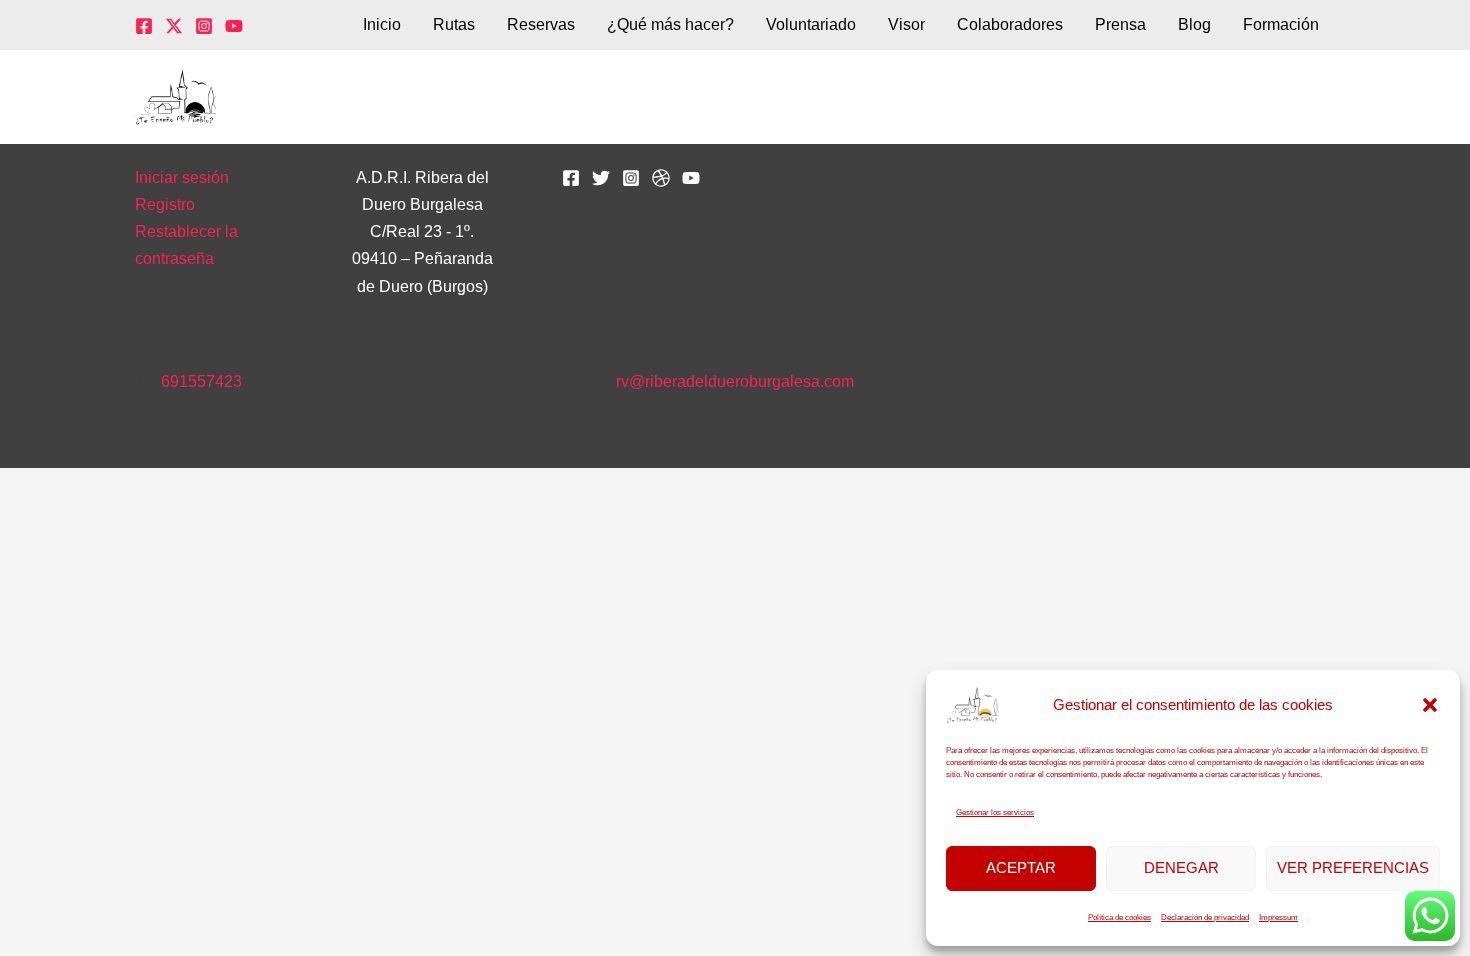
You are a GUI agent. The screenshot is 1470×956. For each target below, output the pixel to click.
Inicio (382, 24)
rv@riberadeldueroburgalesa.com (735, 381)
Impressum (1278, 917)
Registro (165, 204)
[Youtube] (691, 178)
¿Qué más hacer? (670, 24)
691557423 (201, 381)
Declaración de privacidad (1205, 917)
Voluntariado (811, 24)
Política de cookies (1119, 917)
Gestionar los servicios (995, 812)
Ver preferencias (1353, 867)
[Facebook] (144, 26)
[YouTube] (234, 26)
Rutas (454, 24)
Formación (1281, 24)
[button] (1430, 705)
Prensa (1120, 24)
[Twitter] (174, 26)
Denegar (1181, 867)
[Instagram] (204, 26)
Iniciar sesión (182, 177)
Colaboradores (1010, 24)
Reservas (541, 24)
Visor (906, 24)
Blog (1194, 24)
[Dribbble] (661, 178)
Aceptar (1021, 867)
